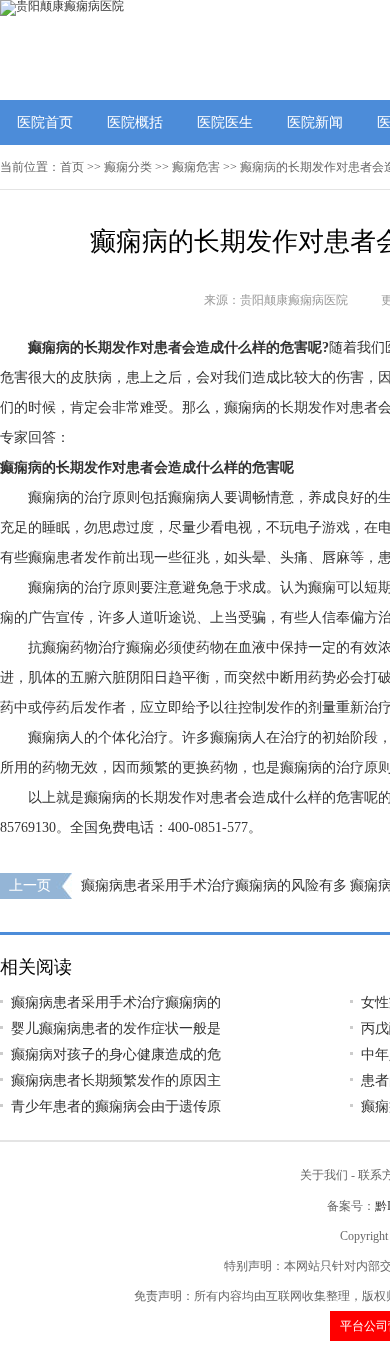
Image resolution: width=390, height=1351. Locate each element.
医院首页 (45, 122)
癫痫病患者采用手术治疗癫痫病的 (116, 1002)
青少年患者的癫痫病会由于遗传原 (116, 1106)
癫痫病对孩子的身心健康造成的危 (116, 1054)
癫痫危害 (196, 167)
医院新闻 (315, 122)
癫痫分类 (128, 167)
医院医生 (225, 122)
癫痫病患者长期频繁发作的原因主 (116, 1080)
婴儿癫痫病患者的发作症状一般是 (116, 1028)
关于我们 (324, 1175)
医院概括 (135, 122)
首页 (72, 167)
